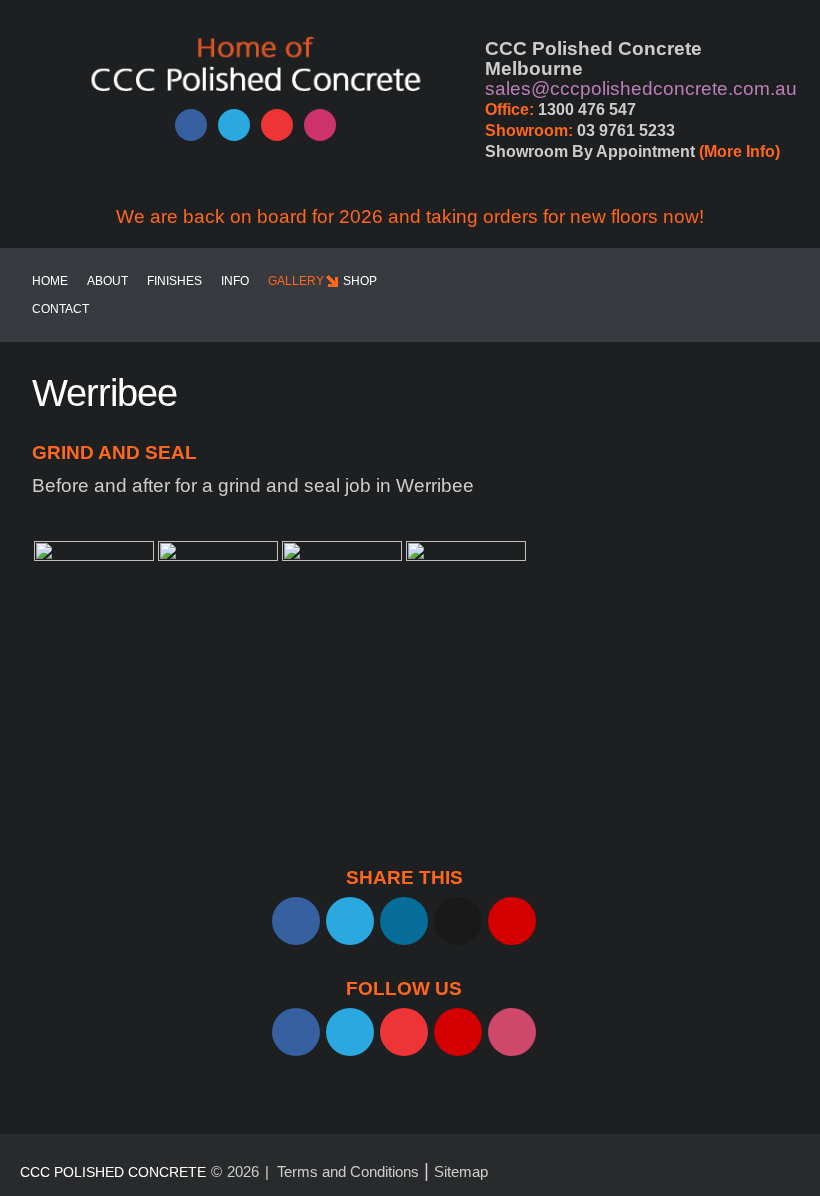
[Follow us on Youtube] (277, 125)
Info (235, 281)
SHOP (360, 281)
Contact (60, 309)
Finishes (174, 281)
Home (50, 281)
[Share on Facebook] (296, 921)
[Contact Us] (458, 1032)
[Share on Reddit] (458, 921)
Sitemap (461, 1171)
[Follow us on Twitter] (234, 125)
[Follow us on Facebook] (191, 125)
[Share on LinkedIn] (404, 921)
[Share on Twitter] (350, 921)
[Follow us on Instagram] (320, 125)
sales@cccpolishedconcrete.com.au (641, 88)
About (107, 281)
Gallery (296, 281)
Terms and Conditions (348, 1171)
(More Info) (739, 151)
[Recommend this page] (512, 921)
